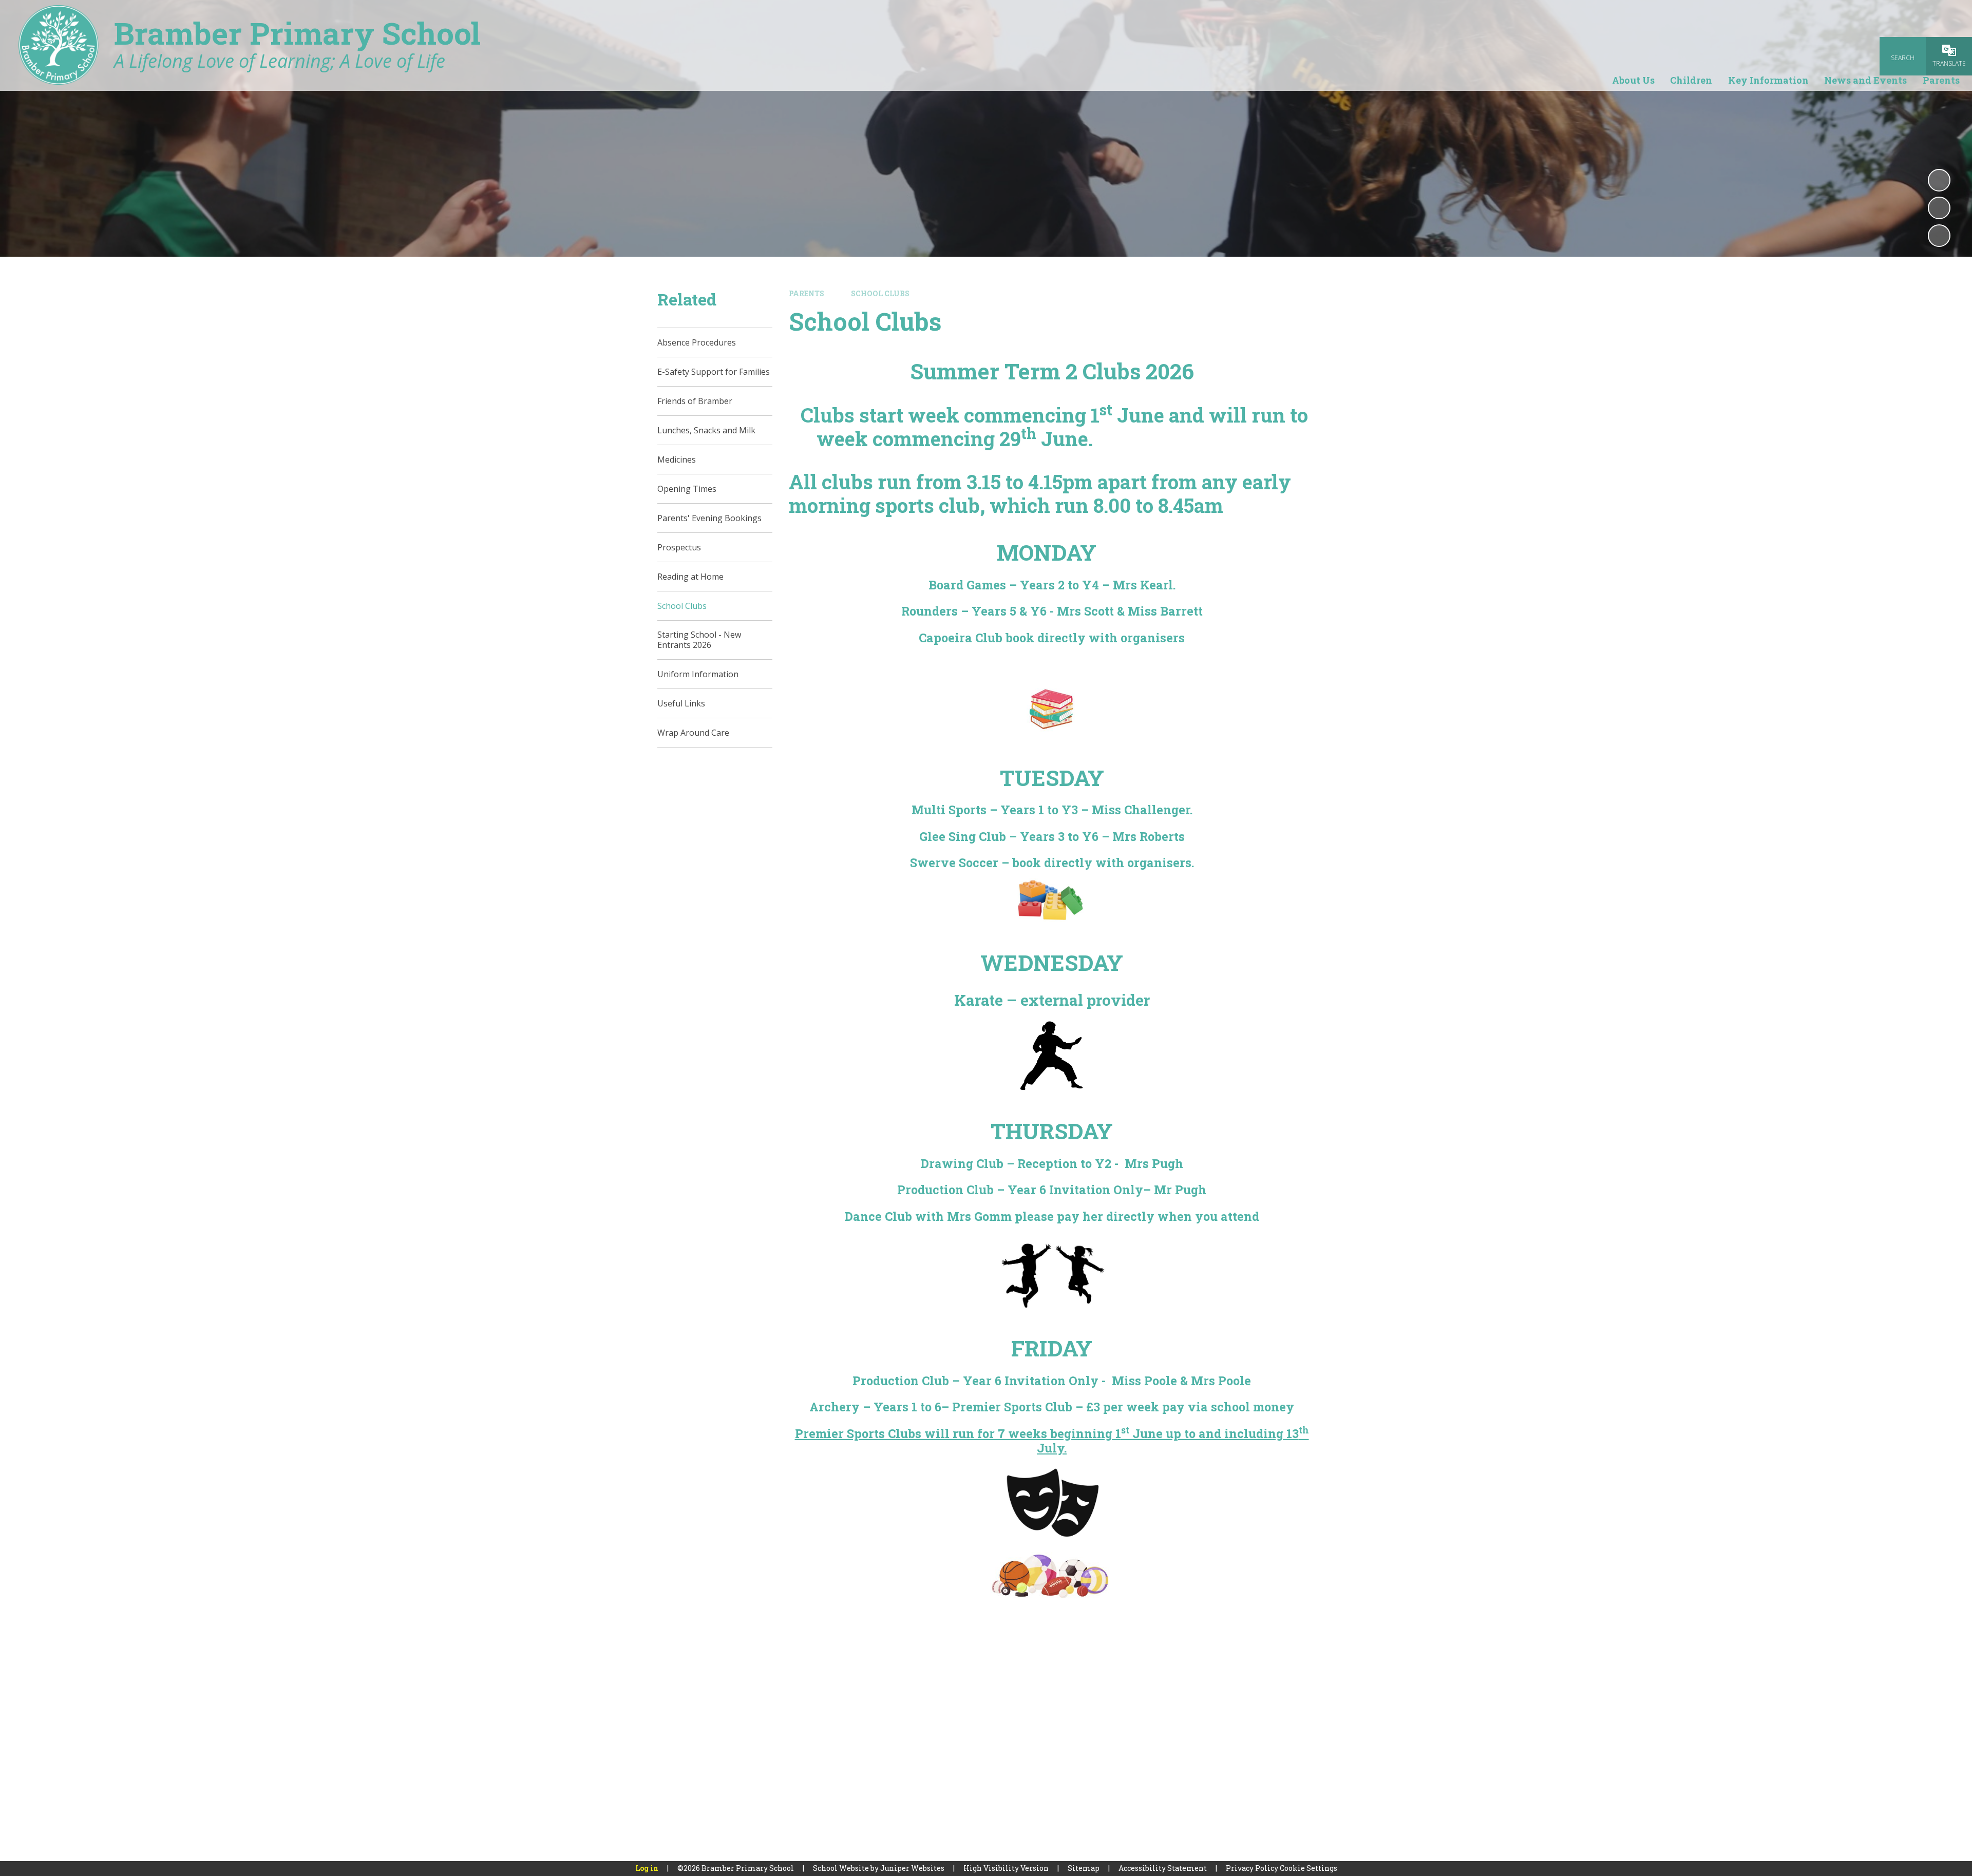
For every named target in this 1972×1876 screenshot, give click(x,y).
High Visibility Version (1006, 1868)
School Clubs (880, 293)
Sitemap (1084, 1868)
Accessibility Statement (1163, 1868)
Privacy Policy (1252, 1868)
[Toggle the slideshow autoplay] (1939, 180)
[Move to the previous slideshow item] (1939, 208)
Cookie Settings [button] (1309, 1868)
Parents (807, 293)
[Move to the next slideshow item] (1939, 236)
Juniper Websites (912, 1868)
